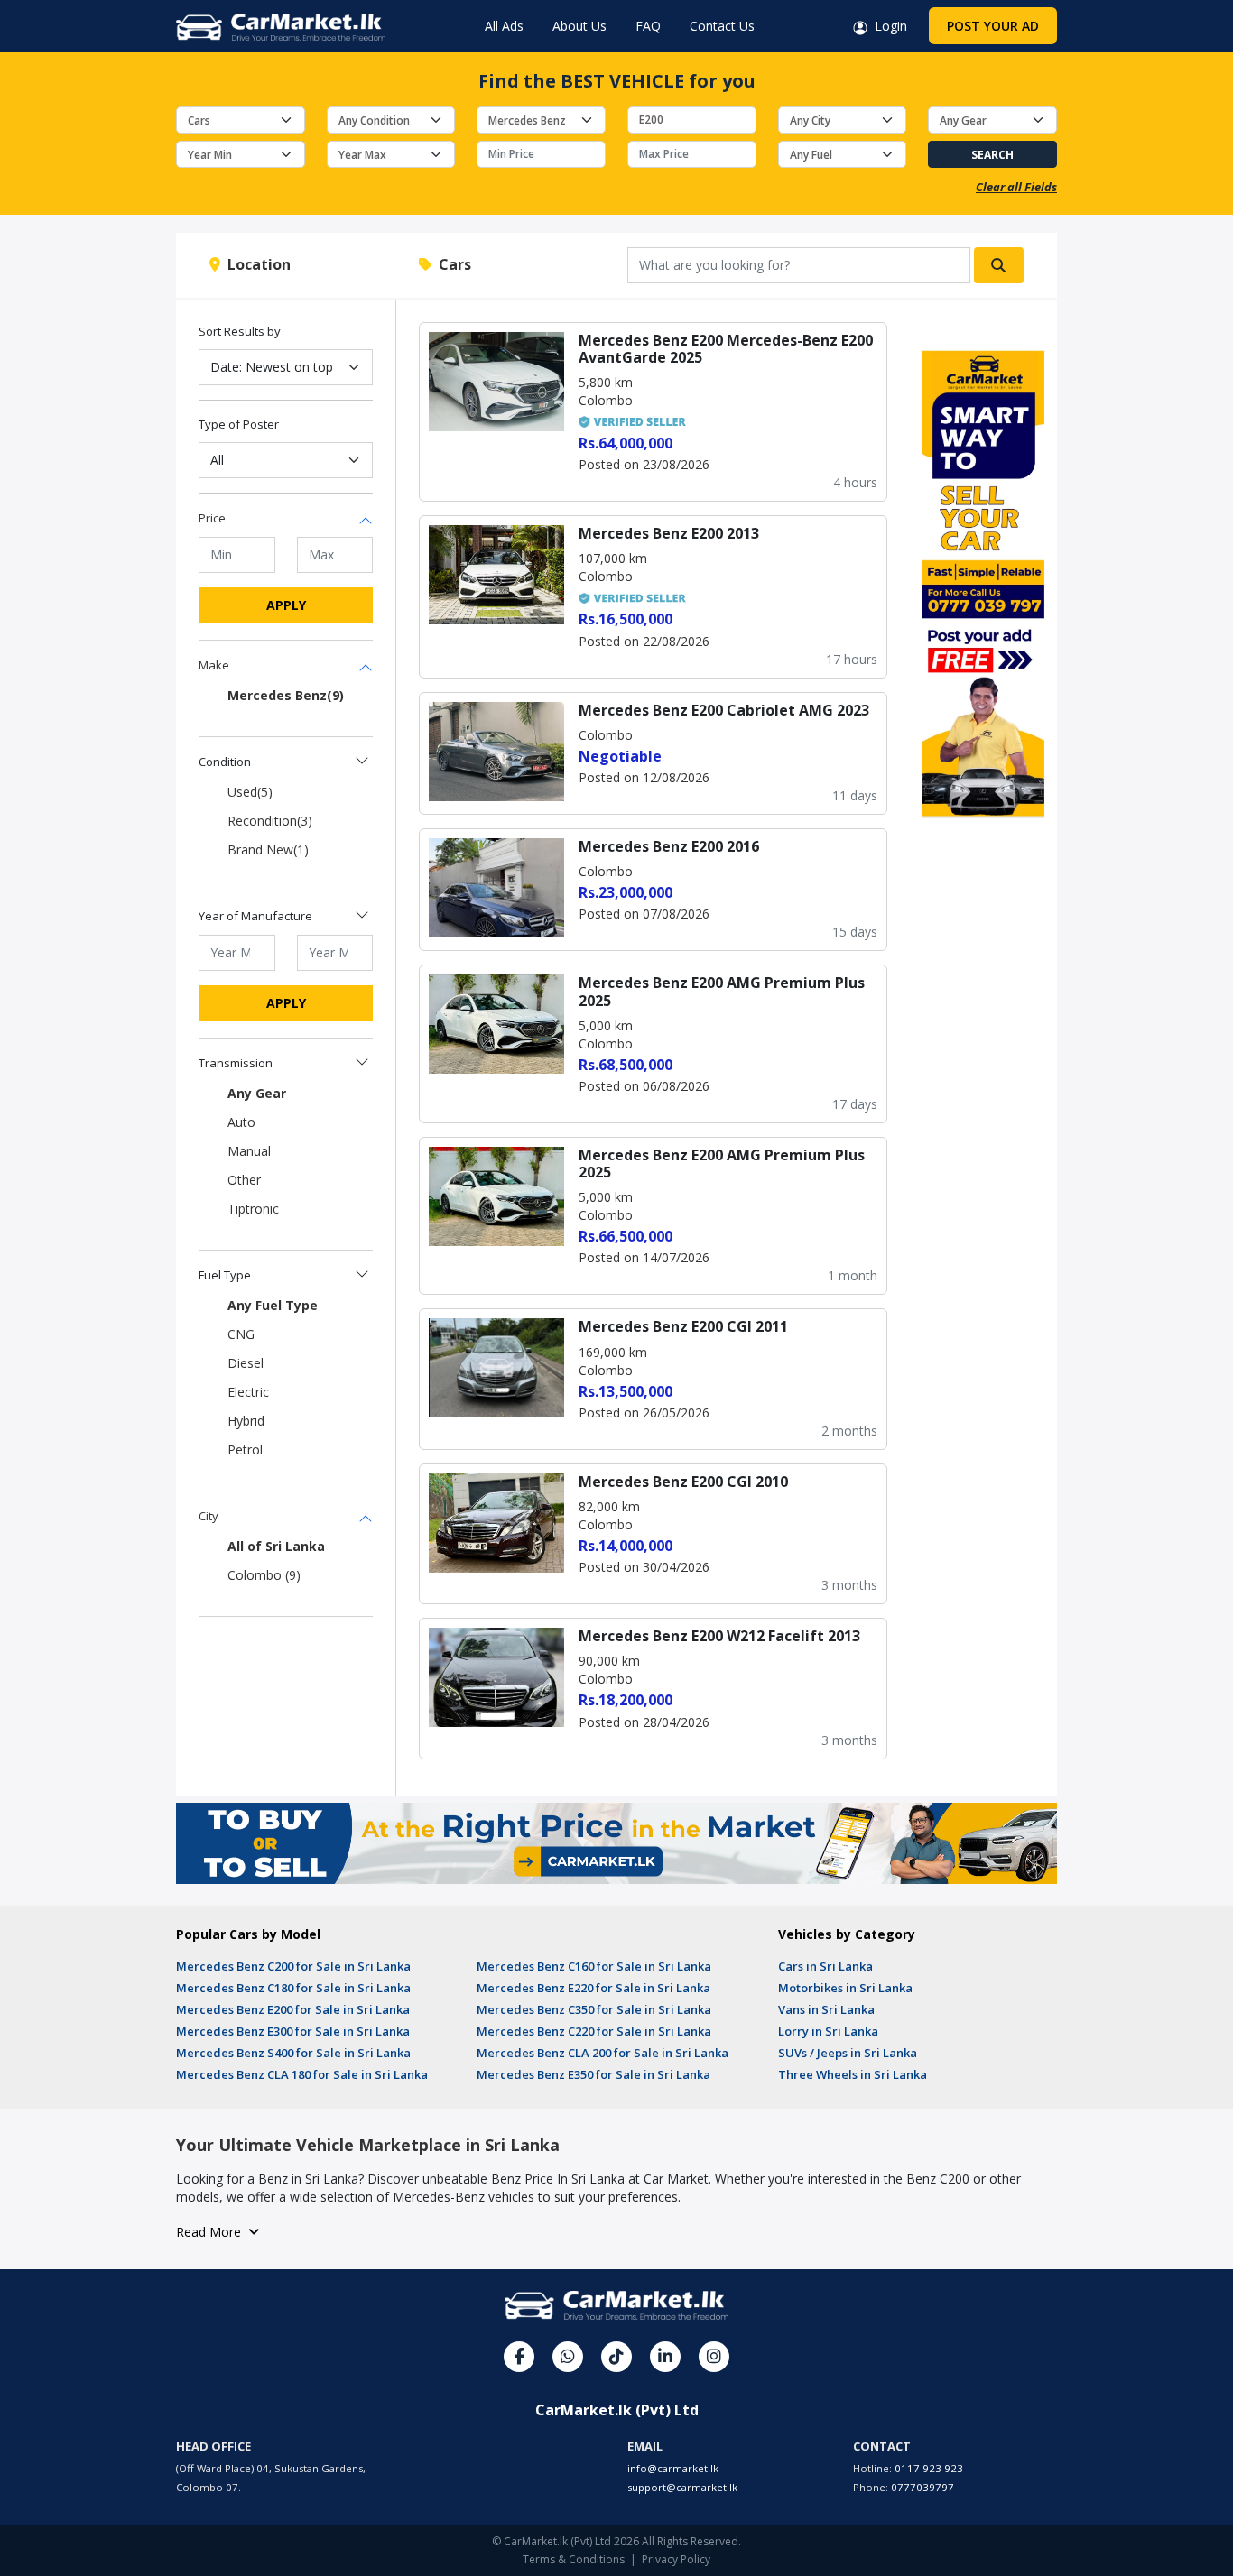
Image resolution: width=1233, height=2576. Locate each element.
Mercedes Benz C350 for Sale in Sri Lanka (594, 2009)
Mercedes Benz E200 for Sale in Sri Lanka (293, 2009)
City (209, 1516)
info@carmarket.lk (673, 2468)
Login (887, 26)
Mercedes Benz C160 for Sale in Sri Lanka (594, 1966)
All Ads (504, 26)
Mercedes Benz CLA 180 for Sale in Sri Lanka (302, 2074)
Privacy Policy (676, 2559)
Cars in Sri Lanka (825, 1966)
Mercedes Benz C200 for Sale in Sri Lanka (293, 1966)
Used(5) (250, 792)
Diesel (246, 1363)
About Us (579, 26)
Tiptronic (253, 1209)
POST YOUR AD (993, 26)
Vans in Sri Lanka (826, 2009)
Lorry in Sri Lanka (828, 2031)
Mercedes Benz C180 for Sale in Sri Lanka (293, 1988)
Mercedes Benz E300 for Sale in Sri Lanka (293, 2031)
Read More (212, 2232)
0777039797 (922, 2487)
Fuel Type (225, 1275)
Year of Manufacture (255, 916)
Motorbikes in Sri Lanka (845, 1988)
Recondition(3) (270, 821)
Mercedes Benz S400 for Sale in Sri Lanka (293, 2053)
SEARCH (992, 155)
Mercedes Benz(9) (286, 695)
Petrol (245, 1450)
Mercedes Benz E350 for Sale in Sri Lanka (593, 2074)
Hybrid (246, 1421)
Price (212, 518)
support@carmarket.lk (682, 2487)
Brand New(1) (268, 849)
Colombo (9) (264, 1575)
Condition (225, 762)
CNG (241, 1334)
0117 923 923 (929, 2468)
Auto (241, 1122)
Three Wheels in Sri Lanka (853, 2074)
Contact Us (722, 26)
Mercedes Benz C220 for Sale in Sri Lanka (594, 2031)
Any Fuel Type (273, 1305)
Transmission (236, 1063)
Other (244, 1180)
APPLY (286, 605)
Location (255, 264)
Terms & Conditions (574, 2559)
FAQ (648, 26)
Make (214, 665)
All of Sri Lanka (276, 1546)
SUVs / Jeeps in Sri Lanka (848, 2053)
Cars (451, 264)
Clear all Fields (1016, 187)
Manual (249, 1151)
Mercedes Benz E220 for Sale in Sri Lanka (593, 1988)
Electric (248, 1392)
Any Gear (257, 1093)
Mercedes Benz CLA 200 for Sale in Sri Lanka (603, 2053)
